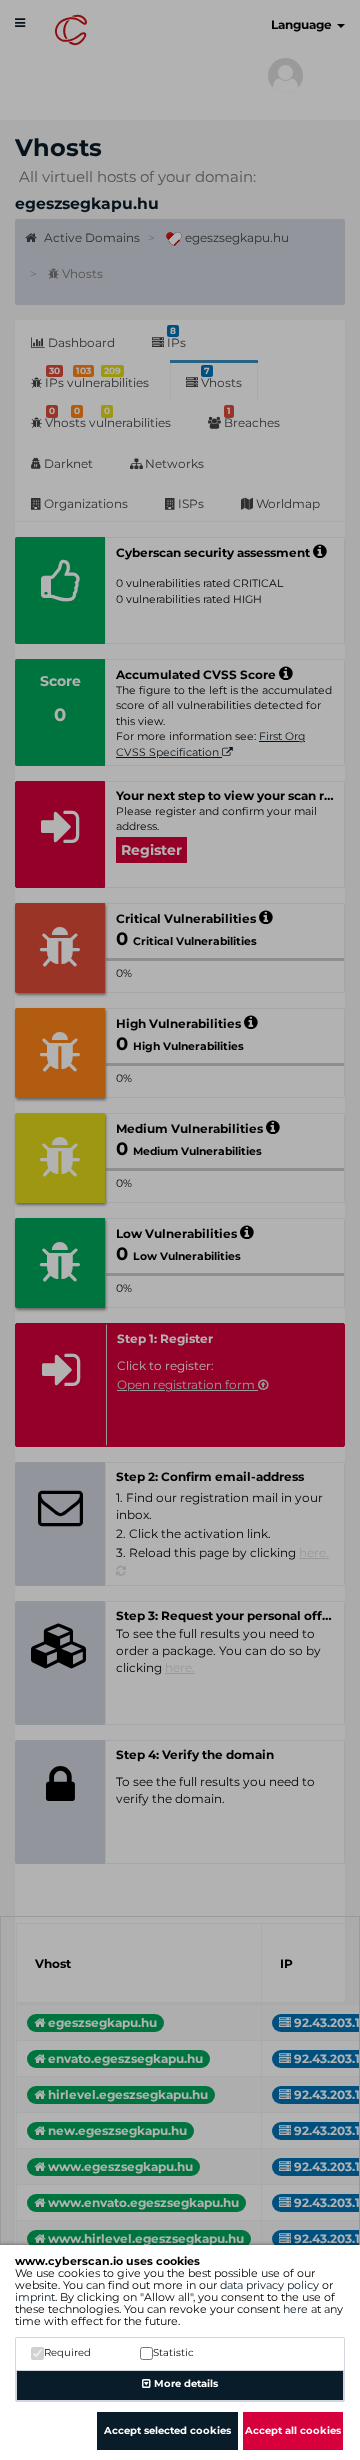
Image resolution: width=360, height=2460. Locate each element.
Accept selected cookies (167, 2430)
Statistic (173, 2352)
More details (184, 2383)
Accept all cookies (293, 2430)
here (295, 2309)
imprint (35, 2297)
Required (67, 2352)
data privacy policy (269, 2285)
